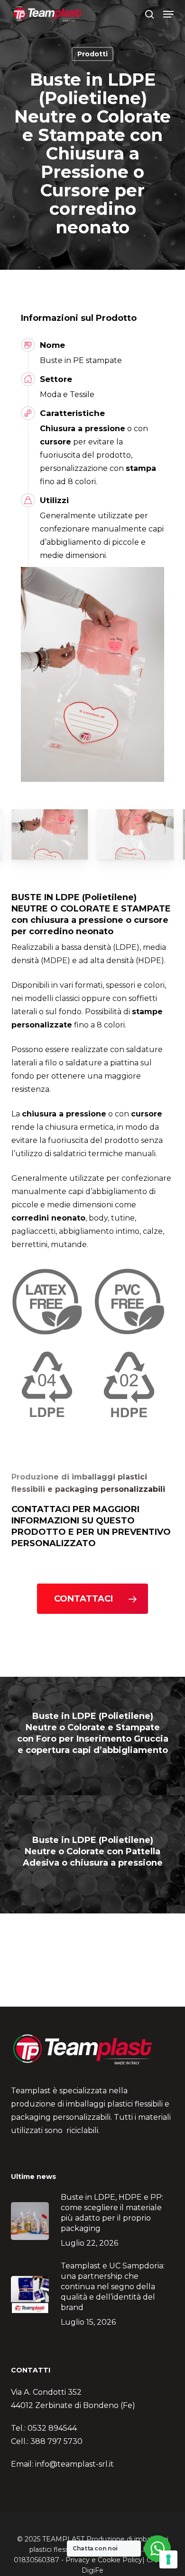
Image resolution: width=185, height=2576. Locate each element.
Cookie (109, 2560)
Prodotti (92, 54)
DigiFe (92, 2570)
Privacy (78, 2560)
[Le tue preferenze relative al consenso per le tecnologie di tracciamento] (168, 2559)
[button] (168, 14)
